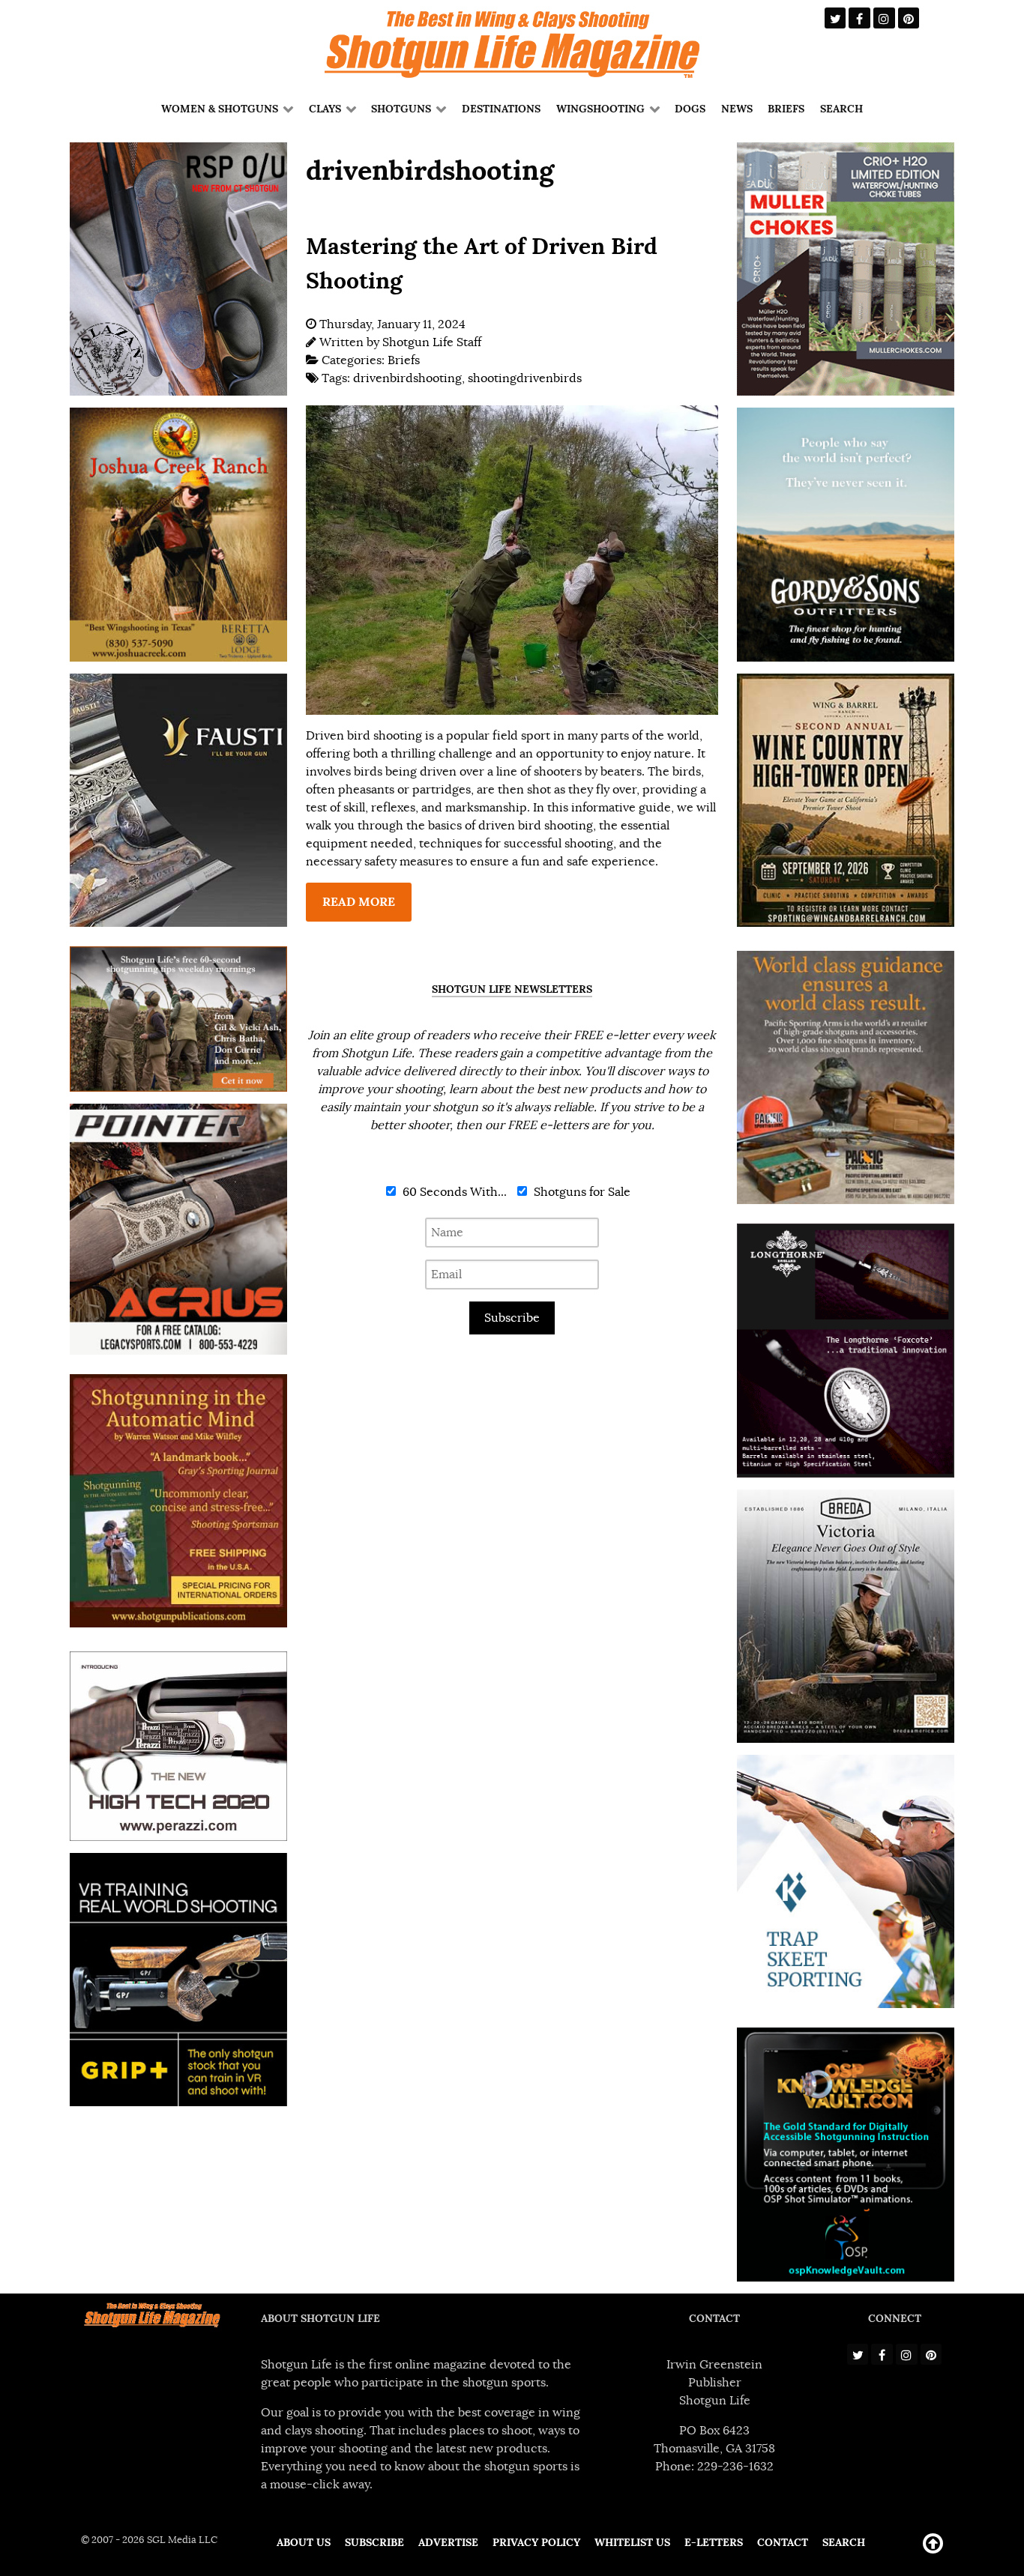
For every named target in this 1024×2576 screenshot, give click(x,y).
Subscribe (512, 1318)
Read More (359, 902)
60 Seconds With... (453, 1192)
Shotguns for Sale (581, 1192)
